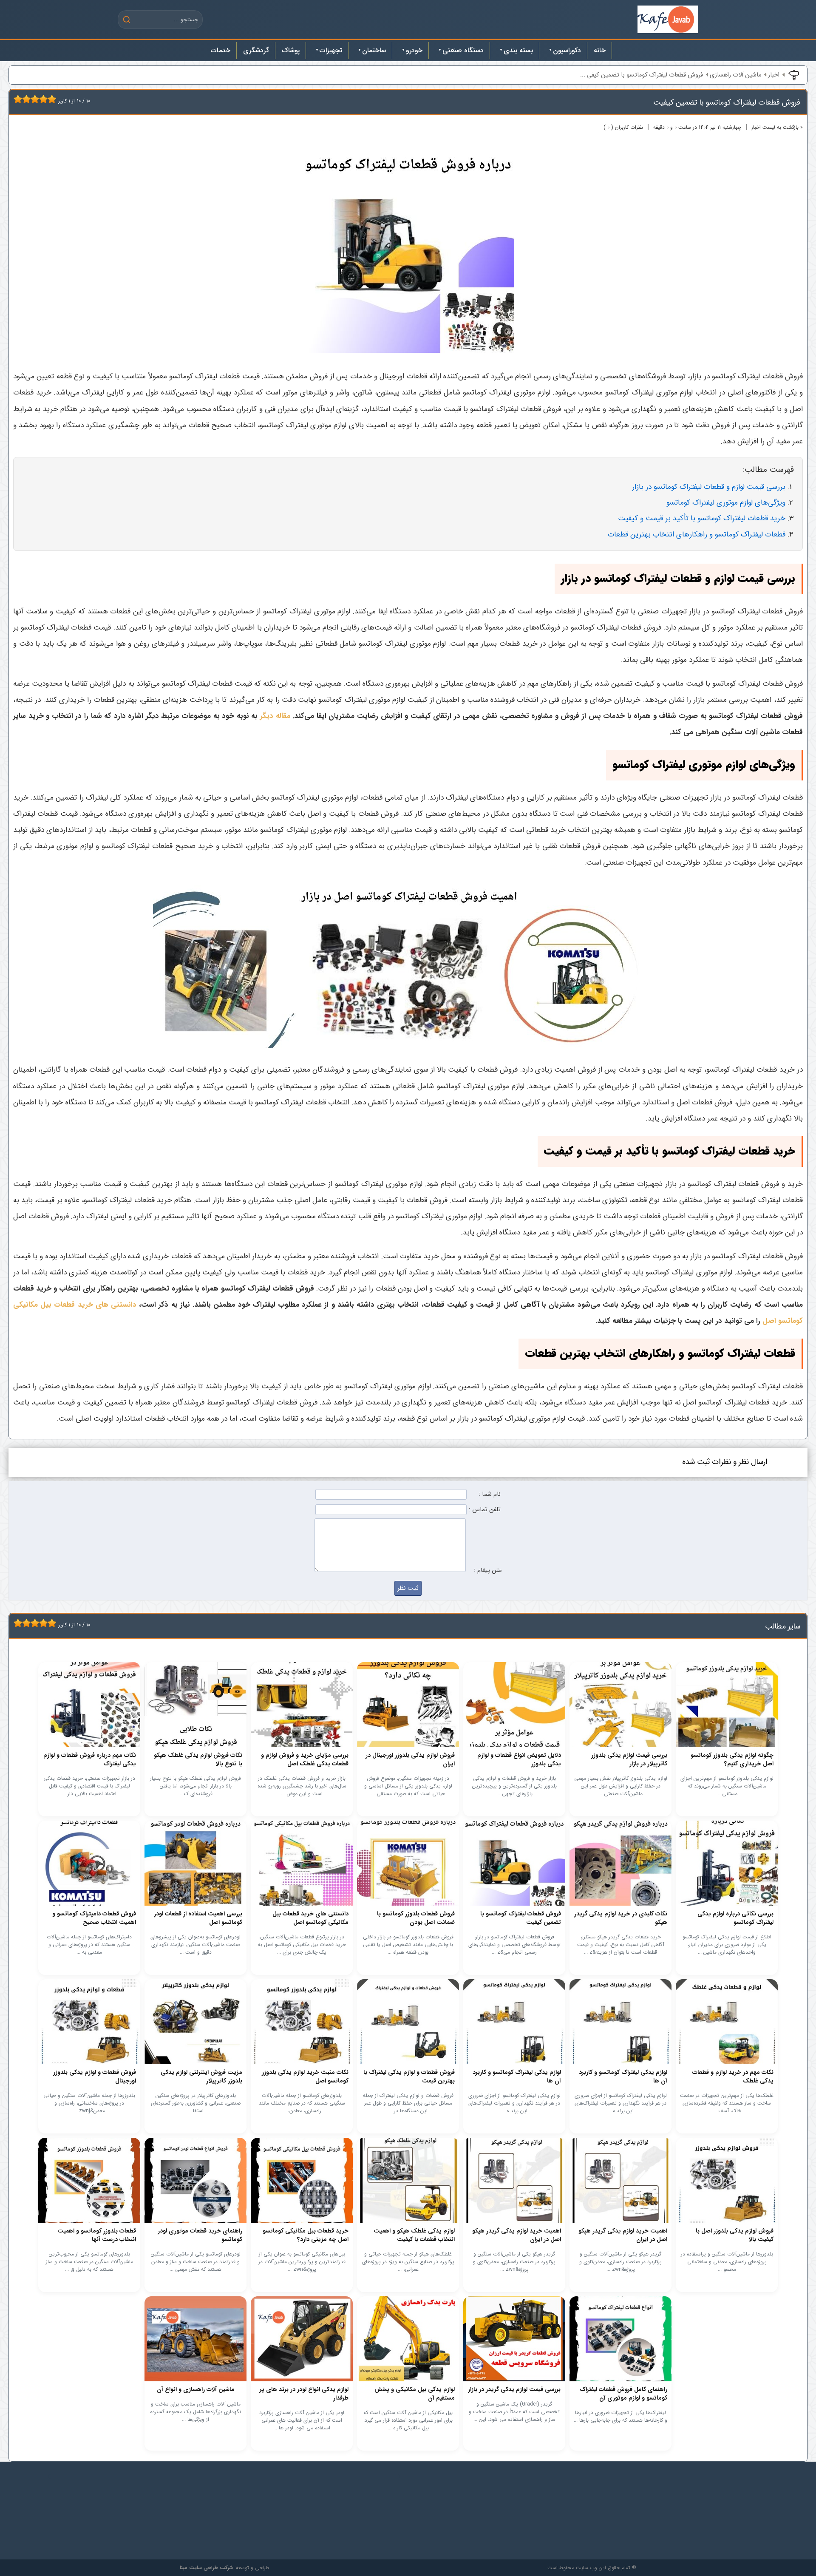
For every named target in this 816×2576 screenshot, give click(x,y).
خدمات (221, 50)
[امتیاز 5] (33, 99)
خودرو (414, 50)
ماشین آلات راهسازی (735, 75)
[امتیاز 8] (45, 99)
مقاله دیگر (275, 716)
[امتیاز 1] (16, 99)
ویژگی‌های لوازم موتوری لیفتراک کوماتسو (726, 503)
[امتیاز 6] (37, 99)
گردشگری (256, 50)
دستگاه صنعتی (463, 50)
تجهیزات (331, 50)
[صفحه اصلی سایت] (668, 19)
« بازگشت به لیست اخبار (777, 127)
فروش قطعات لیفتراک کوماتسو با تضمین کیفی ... (642, 75)
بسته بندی (518, 50)
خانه (600, 50)
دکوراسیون (567, 50)
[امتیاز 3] (24, 99)
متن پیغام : (488, 1570)
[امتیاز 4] (28, 99)
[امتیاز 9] (50, 99)
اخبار (774, 75)
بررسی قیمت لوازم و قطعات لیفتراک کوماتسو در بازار (709, 487)
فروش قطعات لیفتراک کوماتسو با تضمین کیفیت (727, 102)
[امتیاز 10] (54, 99)
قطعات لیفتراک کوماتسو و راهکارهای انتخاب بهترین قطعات (697, 535)
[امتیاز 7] (41, 99)
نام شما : (490, 1494)
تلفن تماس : (485, 1510)
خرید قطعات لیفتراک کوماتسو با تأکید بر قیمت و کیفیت (702, 518)
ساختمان (374, 50)
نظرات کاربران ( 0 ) (623, 127)
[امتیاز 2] (20, 99)
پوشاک (291, 50)
